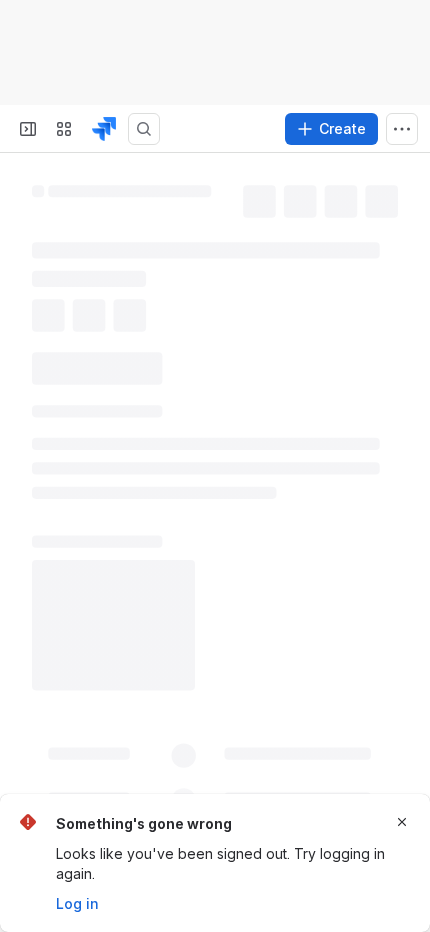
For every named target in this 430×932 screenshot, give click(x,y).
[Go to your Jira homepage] (104, 129)
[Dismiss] (402, 822)
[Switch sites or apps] (64, 129)
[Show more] (402, 129)
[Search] (144, 129)
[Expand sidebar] (28, 129)
